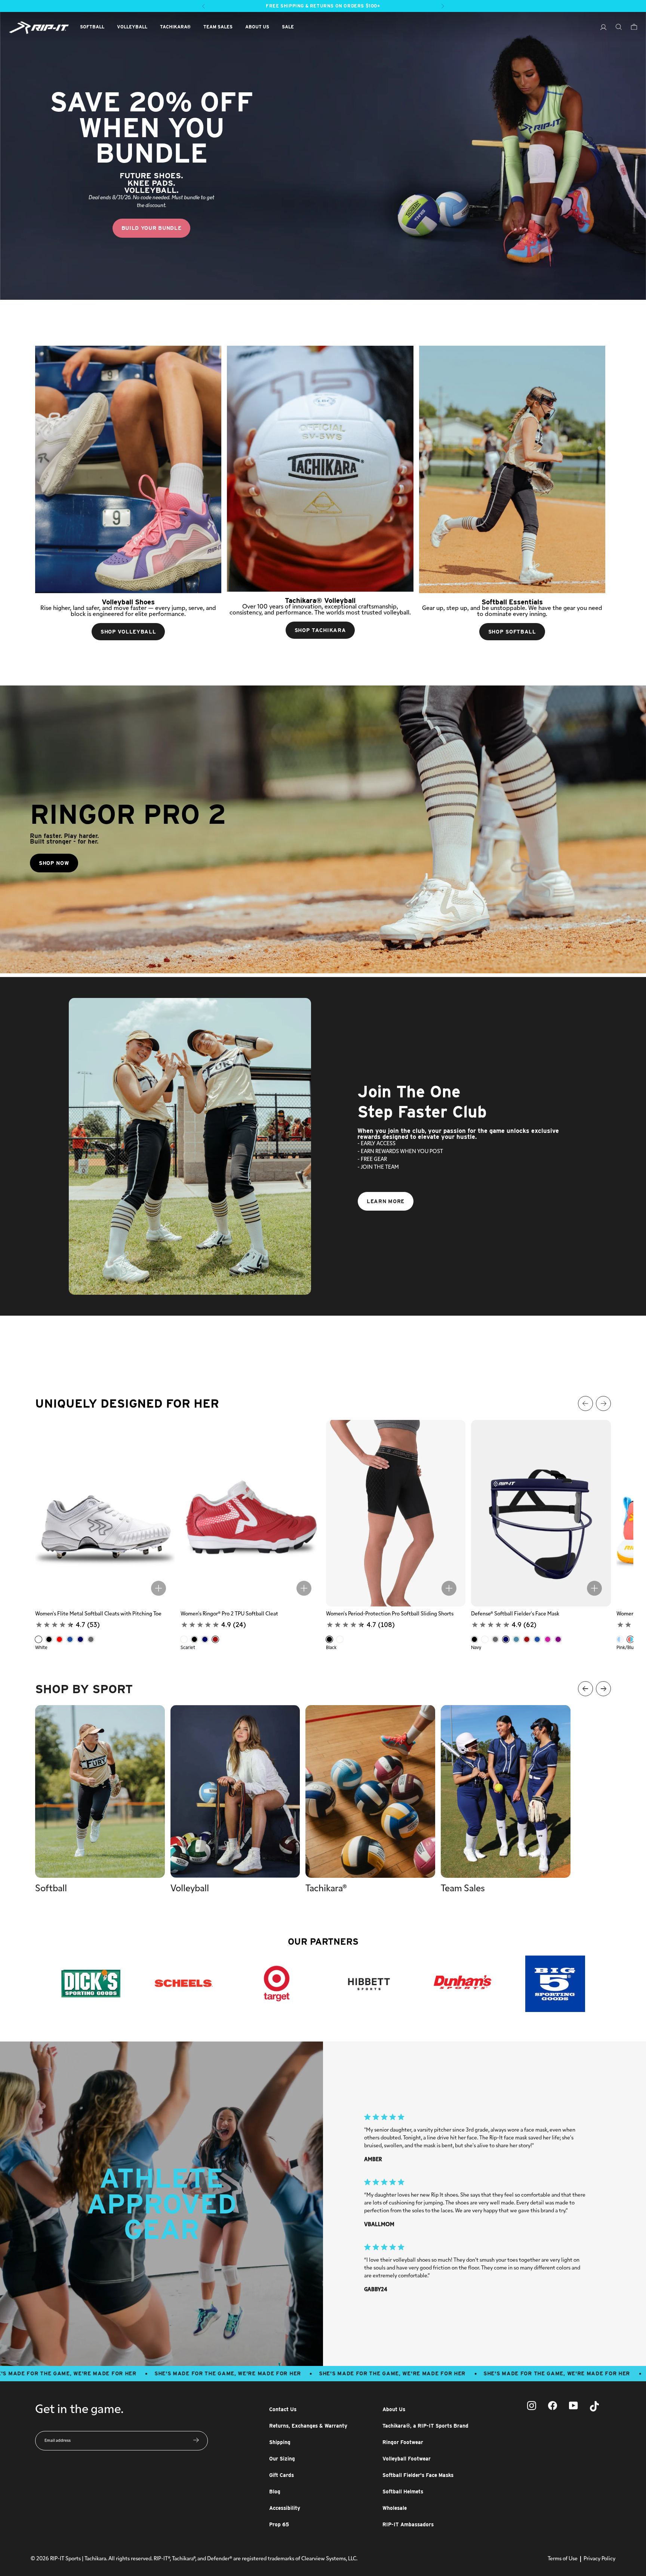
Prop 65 (279, 2524)
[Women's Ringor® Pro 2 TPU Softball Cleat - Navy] (205, 1639)
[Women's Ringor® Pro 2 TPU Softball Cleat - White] (184, 1639)
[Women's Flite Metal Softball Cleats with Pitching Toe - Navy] (80, 1639)
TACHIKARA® (175, 27)
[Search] (615, 28)
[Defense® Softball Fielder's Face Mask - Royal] (537, 1639)
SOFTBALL (92, 27)
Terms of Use (563, 2559)
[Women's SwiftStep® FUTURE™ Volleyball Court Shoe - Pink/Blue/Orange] (630, 1639)
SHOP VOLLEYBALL (128, 632)
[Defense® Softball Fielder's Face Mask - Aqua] (516, 1639)
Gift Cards (282, 2475)
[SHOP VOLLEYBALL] (128, 469)
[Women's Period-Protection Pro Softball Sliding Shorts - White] (340, 1639)
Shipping (280, 2442)
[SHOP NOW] (323, 829)
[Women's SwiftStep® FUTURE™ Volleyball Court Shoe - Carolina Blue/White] (620, 1639)
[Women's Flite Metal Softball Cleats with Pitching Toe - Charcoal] (91, 1639)
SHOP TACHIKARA (320, 630)
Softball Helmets (403, 2492)
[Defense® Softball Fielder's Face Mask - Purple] (558, 1639)
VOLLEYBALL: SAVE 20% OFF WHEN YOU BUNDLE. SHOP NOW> (323, 6)
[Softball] (100, 1791)
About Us (394, 2409)
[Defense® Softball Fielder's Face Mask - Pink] (548, 1639)
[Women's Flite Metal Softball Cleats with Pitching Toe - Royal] (70, 1639)
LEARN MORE (386, 1201)
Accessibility (285, 2508)
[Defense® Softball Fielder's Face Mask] (541, 1513)
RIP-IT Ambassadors (408, 2524)
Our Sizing (282, 2459)
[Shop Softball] (512, 469)
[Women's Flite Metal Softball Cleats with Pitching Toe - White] (39, 1639)
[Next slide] (635, 1288)
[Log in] (600, 28)
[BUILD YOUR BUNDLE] (323, 156)
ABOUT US (257, 27)
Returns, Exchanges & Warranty (308, 2426)
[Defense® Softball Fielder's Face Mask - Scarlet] (527, 1639)
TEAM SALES (218, 27)
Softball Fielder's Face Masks (418, 2475)
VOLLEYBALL (132, 27)
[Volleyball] (235, 1791)
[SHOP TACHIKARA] (320, 469)
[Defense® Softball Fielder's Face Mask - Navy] (506, 1639)
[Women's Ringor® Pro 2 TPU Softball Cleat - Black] (194, 1639)
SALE (288, 27)
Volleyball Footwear (407, 2459)
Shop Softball (512, 632)
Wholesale (395, 2508)
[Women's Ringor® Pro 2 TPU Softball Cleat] (250, 1513)
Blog (275, 2492)
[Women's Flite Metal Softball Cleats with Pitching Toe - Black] (49, 1639)
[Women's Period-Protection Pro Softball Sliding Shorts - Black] (329, 1639)
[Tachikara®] (370, 1791)
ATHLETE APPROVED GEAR (162, 2204)
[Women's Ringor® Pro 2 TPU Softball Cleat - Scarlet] (215, 1639)
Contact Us (283, 2409)
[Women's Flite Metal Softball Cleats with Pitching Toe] (105, 1513)
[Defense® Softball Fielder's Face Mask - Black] (474, 1639)
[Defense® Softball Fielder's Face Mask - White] (485, 1639)
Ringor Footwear (403, 2442)
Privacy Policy (599, 2559)
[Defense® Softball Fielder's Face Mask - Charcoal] (495, 1639)
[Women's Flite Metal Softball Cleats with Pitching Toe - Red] (59, 1639)
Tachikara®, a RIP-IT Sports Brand (425, 2426)
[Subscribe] (196, 2441)
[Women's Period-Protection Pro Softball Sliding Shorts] (396, 1513)
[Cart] (630, 28)
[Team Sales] (506, 1791)
